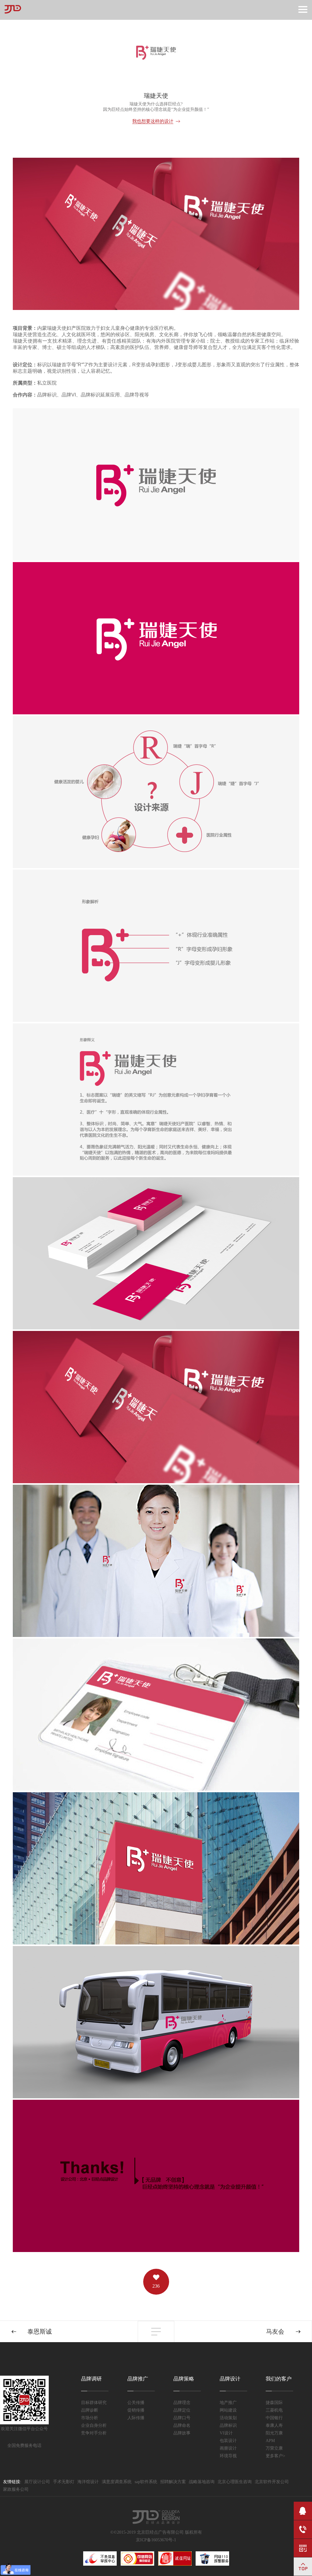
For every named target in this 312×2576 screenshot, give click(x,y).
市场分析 (90, 2418)
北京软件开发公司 (272, 2482)
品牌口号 (182, 2418)
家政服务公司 (16, 2489)
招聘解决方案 (173, 2482)
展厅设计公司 (37, 2482)
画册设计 (228, 2448)
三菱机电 (274, 2410)
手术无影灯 (64, 2482)
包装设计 (228, 2441)
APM (270, 2441)
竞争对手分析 (94, 2433)
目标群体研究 (94, 2403)
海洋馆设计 (88, 2482)
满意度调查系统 (117, 2482)
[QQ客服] (303, 2511)
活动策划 (228, 2418)
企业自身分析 (94, 2425)
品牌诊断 (90, 2410)
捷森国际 (274, 2403)
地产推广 (228, 2403)
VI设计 (226, 2433)
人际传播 (136, 2418)
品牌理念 (182, 2403)
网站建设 (228, 2410)
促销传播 (136, 2410)
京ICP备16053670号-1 (156, 2540)
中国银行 (274, 2418)
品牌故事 (182, 2433)
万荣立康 (274, 2448)
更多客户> (275, 2456)
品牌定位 (182, 2410)
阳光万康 (274, 2433)
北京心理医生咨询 (235, 2482)
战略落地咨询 (202, 2482)
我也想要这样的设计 (153, 121)
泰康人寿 (274, 2425)
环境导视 (228, 2456)
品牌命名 (182, 2425)
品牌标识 (228, 2425)
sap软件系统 (146, 2482)
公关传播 (136, 2403)
